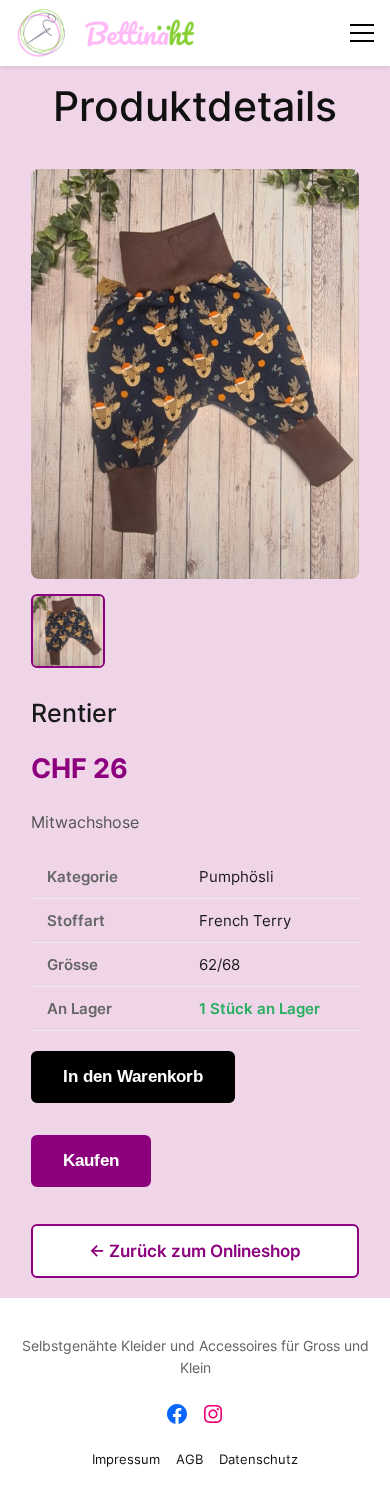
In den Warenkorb (133, 1076)
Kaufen (91, 1160)
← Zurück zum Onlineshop (195, 1251)
